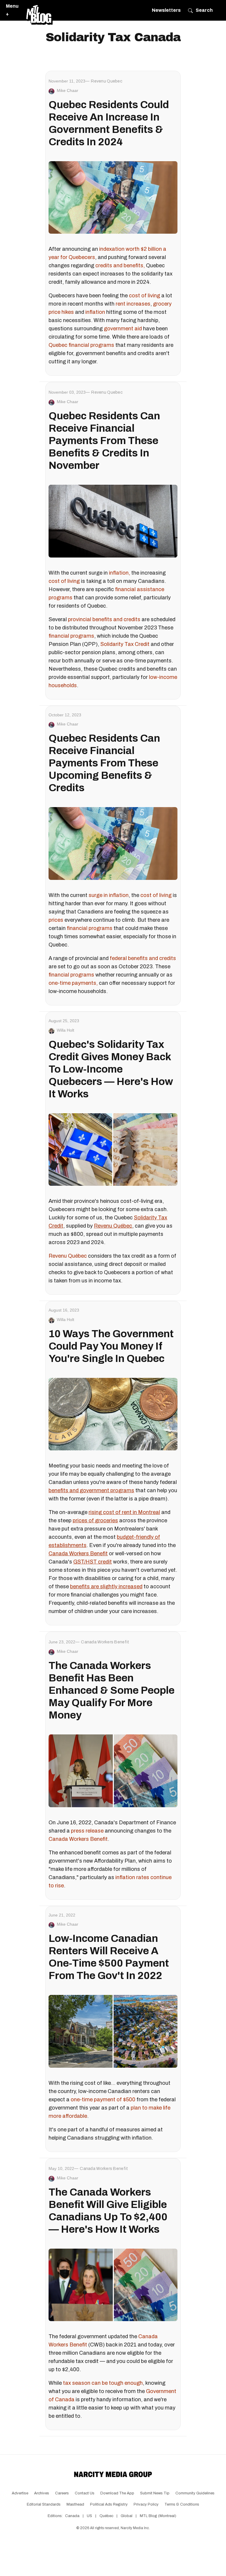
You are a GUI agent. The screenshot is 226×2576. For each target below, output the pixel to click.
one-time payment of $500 (103, 2100)
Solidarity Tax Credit (125, 644)
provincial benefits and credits (104, 619)
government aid (123, 329)
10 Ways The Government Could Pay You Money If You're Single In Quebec (111, 1346)
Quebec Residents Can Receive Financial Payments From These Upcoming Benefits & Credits (104, 763)
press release (87, 1831)
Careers (62, 2493)
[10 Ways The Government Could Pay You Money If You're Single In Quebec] (113, 1414)
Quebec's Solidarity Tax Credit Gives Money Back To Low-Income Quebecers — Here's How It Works (111, 1069)
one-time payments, (73, 983)
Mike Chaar (68, 90)
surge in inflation (109, 895)
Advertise (20, 2493)
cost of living (144, 296)
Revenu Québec (68, 1256)
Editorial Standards (44, 2504)
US (89, 2516)
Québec (106, 2516)
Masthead (75, 2504)
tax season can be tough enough (103, 2383)
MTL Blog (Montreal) (158, 2516)
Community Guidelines (195, 2493)
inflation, (119, 573)
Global (127, 2516)
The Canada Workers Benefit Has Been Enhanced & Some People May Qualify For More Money (112, 1690)
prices (56, 920)
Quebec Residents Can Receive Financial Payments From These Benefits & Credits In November (104, 441)
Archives (42, 2493)
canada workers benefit (105, 1642)
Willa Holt (65, 1030)
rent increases (133, 304)
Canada (72, 2516)
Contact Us (85, 2493)
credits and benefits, (120, 265)
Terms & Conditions (182, 2504)
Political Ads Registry (109, 2504)
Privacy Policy (146, 2504)
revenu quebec (107, 81)
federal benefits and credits (143, 958)
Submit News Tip (155, 2493)
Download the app (117, 2493)
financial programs (71, 636)
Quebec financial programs (81, 345)
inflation (95, 312)
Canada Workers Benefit (78, 1839)
